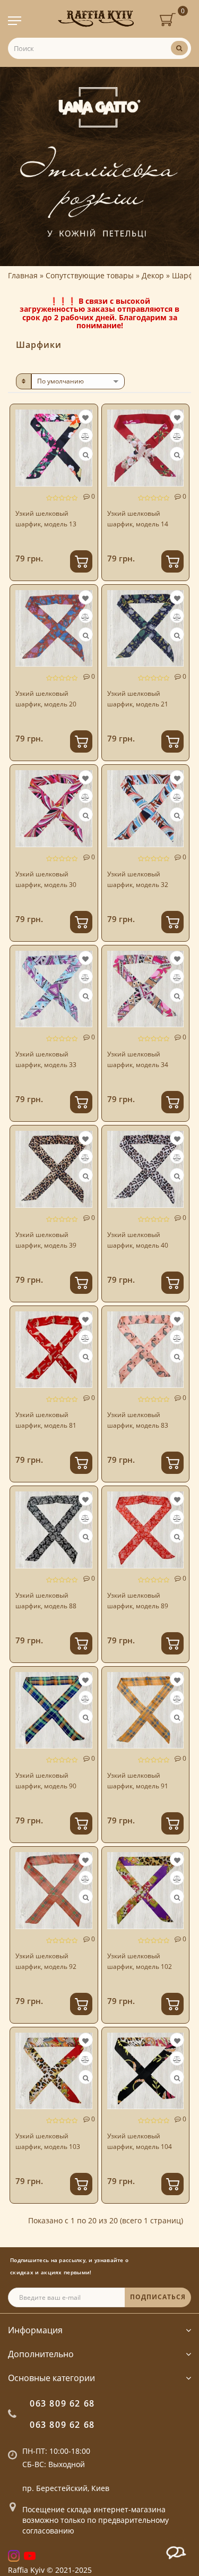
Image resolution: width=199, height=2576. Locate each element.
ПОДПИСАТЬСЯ (158, 2297)
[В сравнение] (85, 436)
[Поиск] (179, 48)
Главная (23, 275)
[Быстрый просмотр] (86, 455)
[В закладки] (85, 418)
